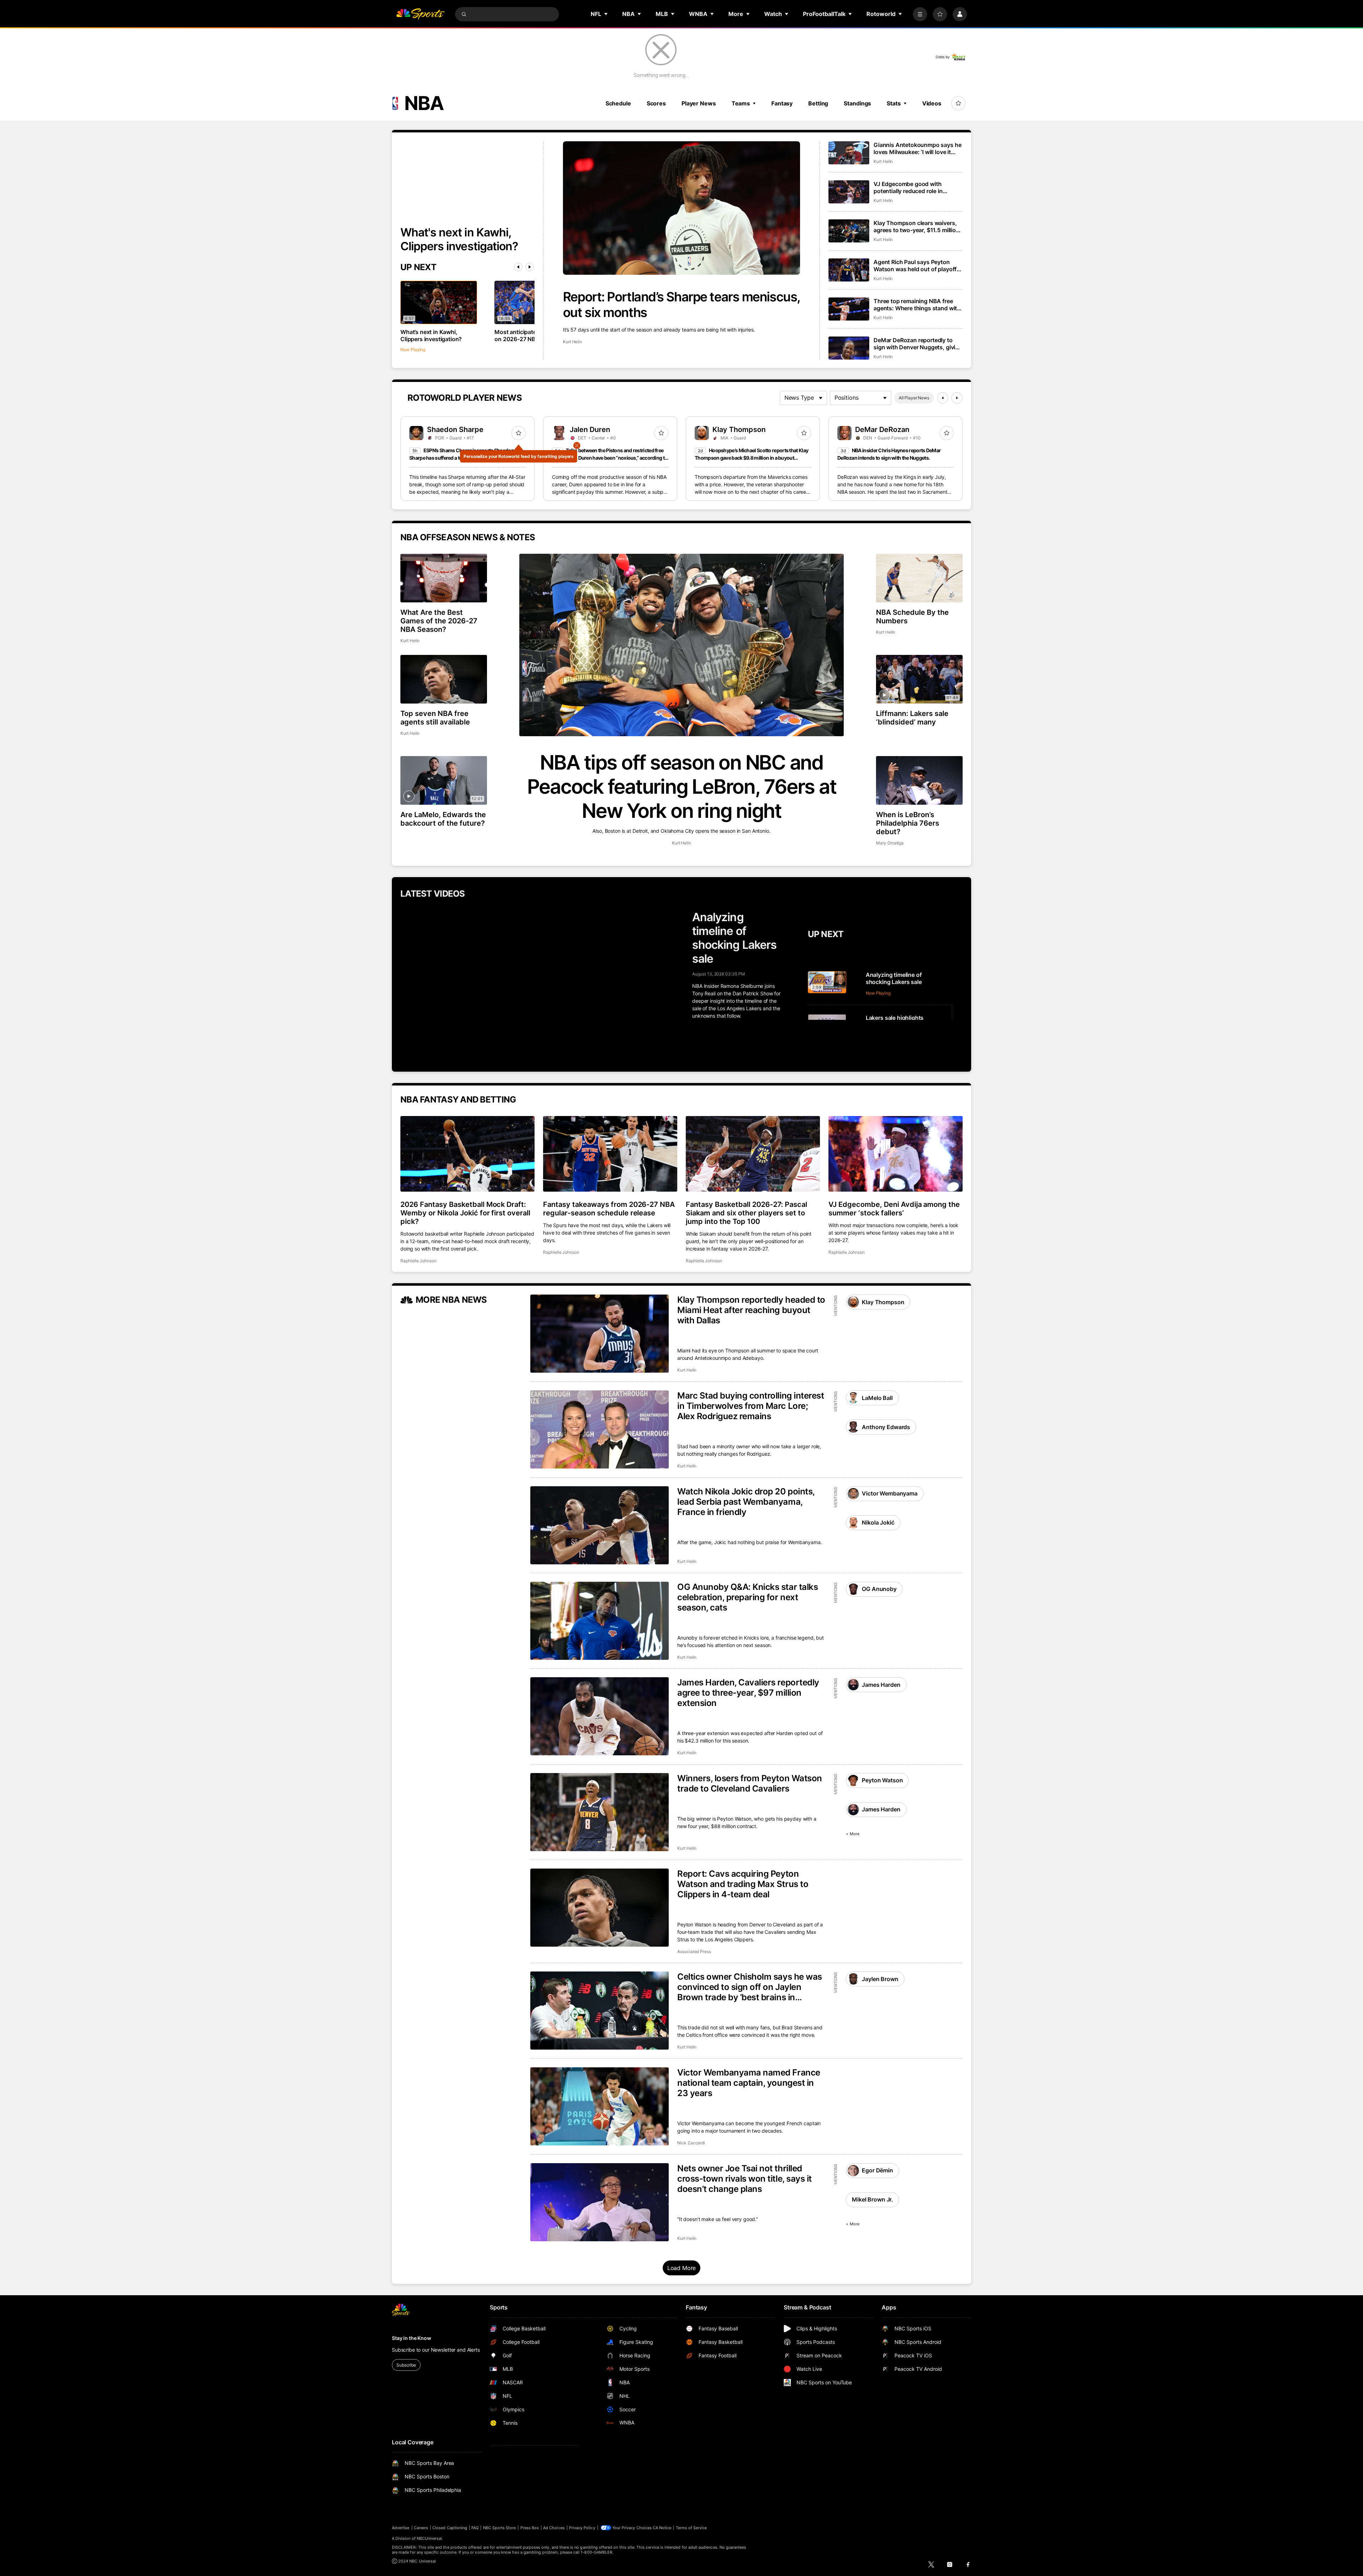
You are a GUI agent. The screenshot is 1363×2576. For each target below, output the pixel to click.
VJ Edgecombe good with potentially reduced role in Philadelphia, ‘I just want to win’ (915, 187)
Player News (699, 103)
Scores (656, 103)
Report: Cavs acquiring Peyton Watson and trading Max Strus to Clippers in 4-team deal (743, 1884)
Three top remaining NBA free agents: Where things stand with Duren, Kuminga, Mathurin (917, 305)
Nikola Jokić (878, 1522)
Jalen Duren (590, 430)
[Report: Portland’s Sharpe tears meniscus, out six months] (681, 208)
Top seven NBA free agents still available (435, 718)
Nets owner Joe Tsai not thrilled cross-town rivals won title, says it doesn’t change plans (745, 2179)
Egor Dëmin (877, 2170)
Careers (421, 2528)
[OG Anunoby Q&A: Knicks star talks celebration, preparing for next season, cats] (600, 1621)
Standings (857, 103)
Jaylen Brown (880, 1979)
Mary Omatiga (890, 843)
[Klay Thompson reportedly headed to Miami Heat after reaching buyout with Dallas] (600, 1334)
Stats (894, 103)
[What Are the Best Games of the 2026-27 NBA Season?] (444, 578)
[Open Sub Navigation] (606, 14)
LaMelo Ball (877, 1398)
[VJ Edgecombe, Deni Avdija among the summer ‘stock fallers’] (896, 1154)
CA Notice (662, 2528)
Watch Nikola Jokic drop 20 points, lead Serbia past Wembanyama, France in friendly (746, 1502)
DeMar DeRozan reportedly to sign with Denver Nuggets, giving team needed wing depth (918, 344)
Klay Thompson (739, 430)
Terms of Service (691, 2528)
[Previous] (518, 267)
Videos (932, 103)
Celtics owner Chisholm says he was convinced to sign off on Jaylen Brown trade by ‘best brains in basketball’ (750, 1987)
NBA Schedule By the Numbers (912, 617)
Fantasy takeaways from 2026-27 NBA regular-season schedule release (609, 1209)
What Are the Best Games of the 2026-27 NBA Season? (439, 621)
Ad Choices (554, 2528)
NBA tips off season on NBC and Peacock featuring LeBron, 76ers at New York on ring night (682, 787)
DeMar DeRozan (882, 430)
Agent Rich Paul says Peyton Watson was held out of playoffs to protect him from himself (917, 266)
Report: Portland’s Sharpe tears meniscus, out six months (681, 305)
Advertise (401, 2528)
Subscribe (406, 2365)
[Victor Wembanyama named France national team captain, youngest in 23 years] (600, 2106)
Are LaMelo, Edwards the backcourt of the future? (443, 819)
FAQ (475, 2528)
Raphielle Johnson (418, 1261)
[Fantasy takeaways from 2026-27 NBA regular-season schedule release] (610, 1154)
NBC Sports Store (500, 2528)
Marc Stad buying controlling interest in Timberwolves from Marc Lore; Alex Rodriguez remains (751, 1406)
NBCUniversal (429, 2538)
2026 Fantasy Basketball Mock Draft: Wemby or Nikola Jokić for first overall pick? (465, 1213)
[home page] (420, 14)
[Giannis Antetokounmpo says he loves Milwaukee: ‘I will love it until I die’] (849, 153)
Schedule (618, 103)
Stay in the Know (412, 2338)
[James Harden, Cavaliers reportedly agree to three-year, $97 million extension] (600, 1716)
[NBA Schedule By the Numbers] (919, 578)
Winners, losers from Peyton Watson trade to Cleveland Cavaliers (750, 1783)
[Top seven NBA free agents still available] (444, 679)
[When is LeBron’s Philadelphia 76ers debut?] (919, 780)
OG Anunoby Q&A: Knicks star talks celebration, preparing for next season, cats (748, 1597)
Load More (682, 2268)
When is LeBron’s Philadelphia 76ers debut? (908, 823)
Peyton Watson (882, 1780)
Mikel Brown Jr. (872, 2199)
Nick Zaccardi (691, 2143)
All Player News (914, 398)
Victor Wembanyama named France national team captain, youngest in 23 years (749, 2083)
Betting (818, 103)
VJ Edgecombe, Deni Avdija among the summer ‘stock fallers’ (894, 1209)
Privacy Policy (582, 2528)
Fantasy (782, 103)
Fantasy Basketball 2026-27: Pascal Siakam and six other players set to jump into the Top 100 (746, 1213)
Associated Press (694, 1951)
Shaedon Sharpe (455, 430)
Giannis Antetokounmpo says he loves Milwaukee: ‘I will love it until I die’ (917, 148)
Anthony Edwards (886, 1427)
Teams (741, 103)
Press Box (530, 2528)
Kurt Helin (573, 342)
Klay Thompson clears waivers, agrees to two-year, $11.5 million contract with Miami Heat (916, 226)
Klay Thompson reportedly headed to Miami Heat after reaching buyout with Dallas (751, 1310)
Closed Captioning (450, 2528)
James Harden (881, 1685)
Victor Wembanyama (889, 1493)
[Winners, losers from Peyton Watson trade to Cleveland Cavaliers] (600, 1812)
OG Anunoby (879, 1589)
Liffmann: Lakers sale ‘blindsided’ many (912, 718)
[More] (920, 14)
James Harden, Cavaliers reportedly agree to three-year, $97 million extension (748, 1693)
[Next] (530, 267)
